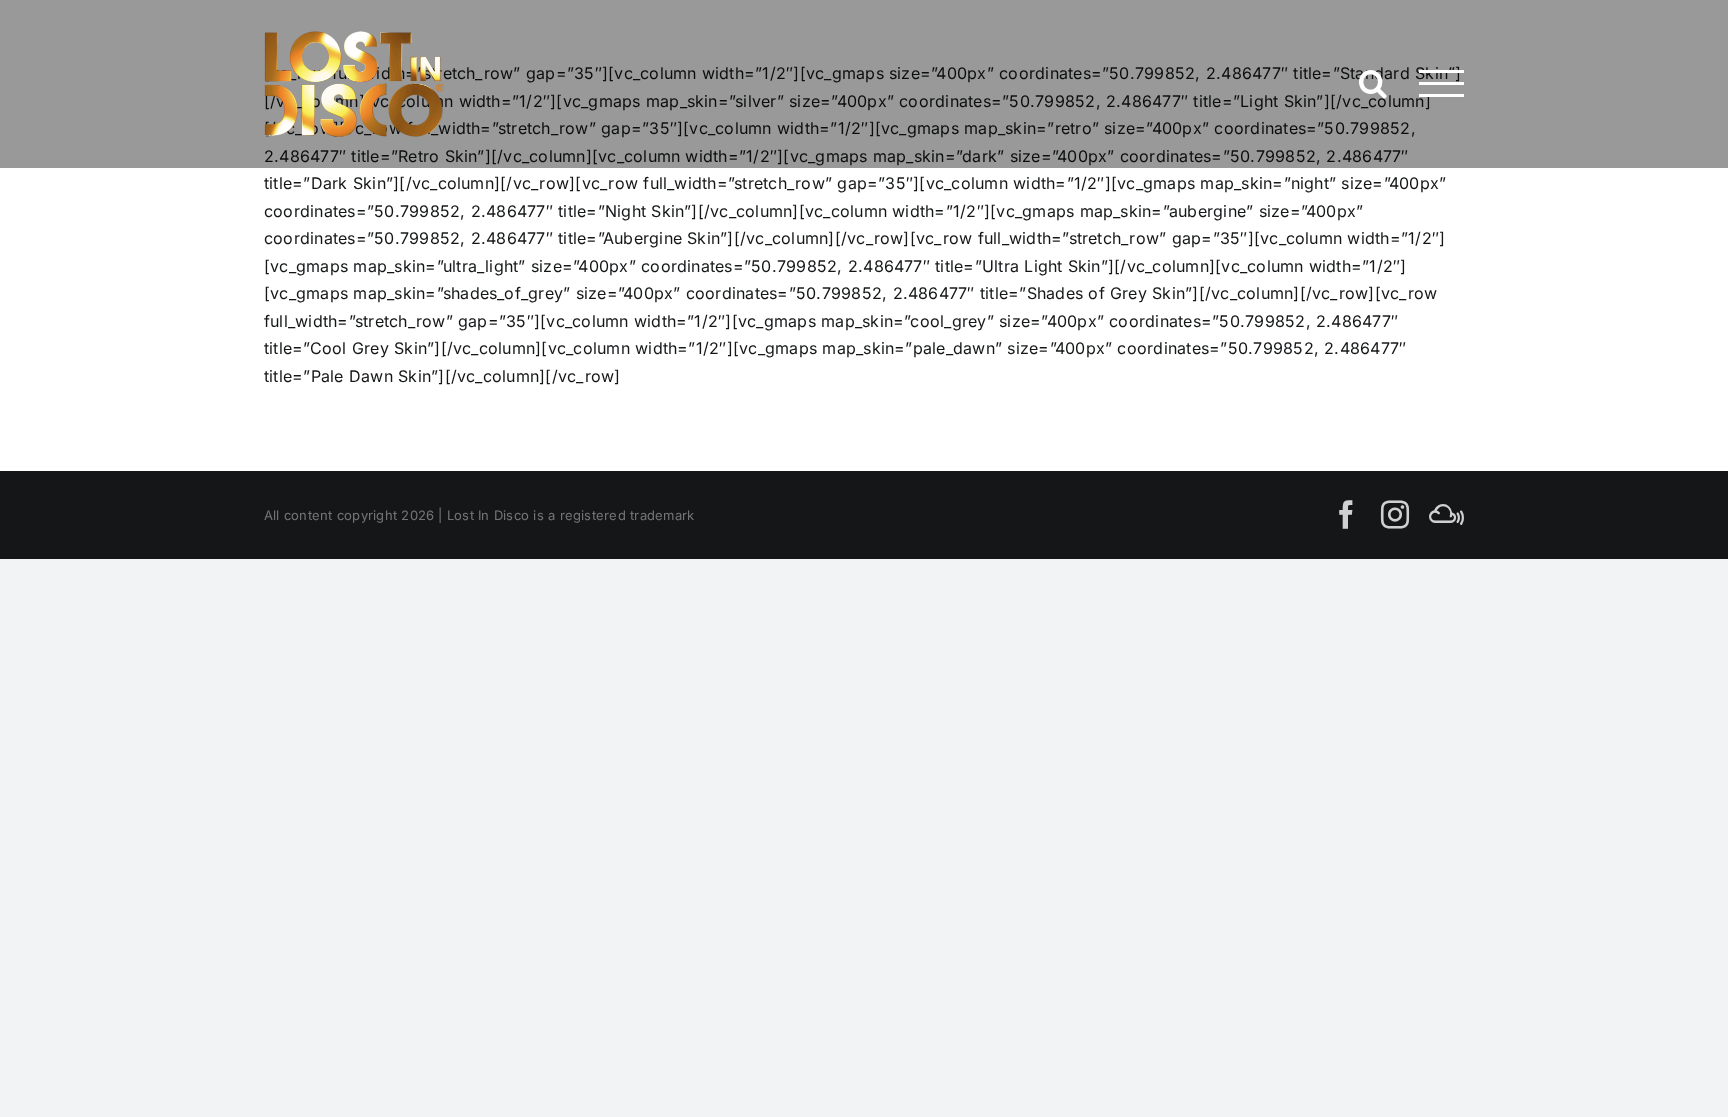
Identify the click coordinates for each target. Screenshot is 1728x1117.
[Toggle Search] (1373, 83)
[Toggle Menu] (1441, 83)
